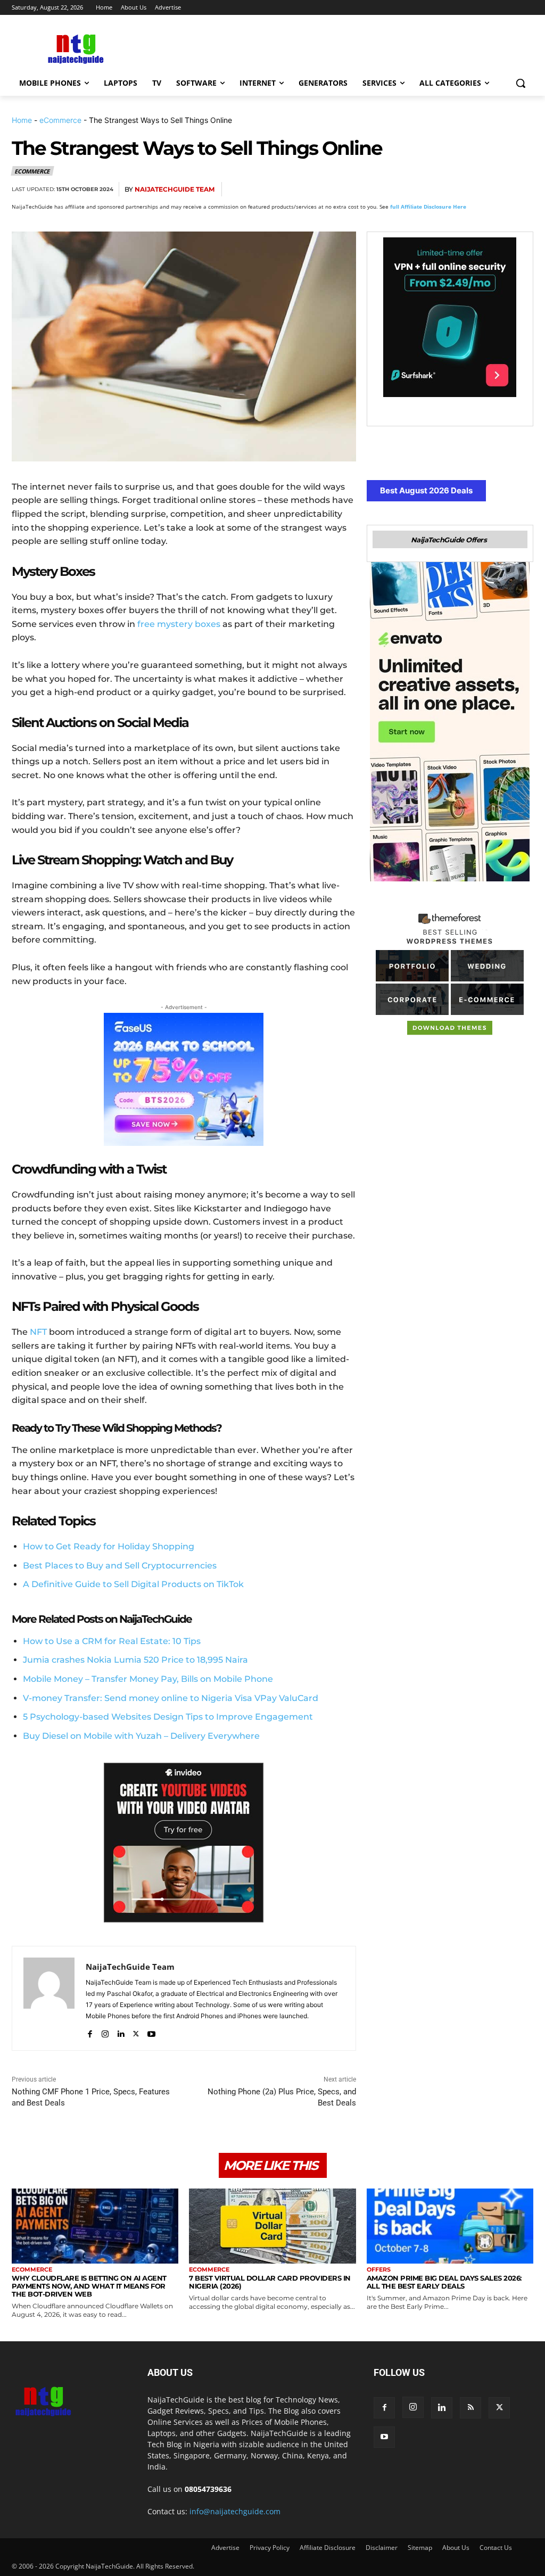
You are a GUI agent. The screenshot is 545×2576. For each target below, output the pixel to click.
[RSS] (470, 2408)
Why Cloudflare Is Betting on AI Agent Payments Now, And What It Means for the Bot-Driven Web (89, 2286)
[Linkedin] (497, 189)
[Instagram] (105, 2031)
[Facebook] (399, 189)
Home (22, 120)
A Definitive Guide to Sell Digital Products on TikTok (133, 1584)
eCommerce (60, 120)
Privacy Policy (270, 2548)
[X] (424, 189)
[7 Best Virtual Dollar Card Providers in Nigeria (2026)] (272, 2226)
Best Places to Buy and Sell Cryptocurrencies (120, 1566)
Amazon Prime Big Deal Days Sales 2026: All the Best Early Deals (444, 2282)
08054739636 (208, 2489)
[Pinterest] (448, 189)
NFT (38, 1332)
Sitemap (420, 2548)
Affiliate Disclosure (328, 2548)
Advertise (225, 2548)
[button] (521, 83)
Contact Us (496, 2548)
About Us (456, 2548)
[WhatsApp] (473, 189)
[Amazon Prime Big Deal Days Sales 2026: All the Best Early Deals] (450, 2226)
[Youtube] (151, 2031)
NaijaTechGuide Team (175, 189)
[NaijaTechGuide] (74, 48)
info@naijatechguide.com (235, 2511)
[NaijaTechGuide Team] (49, 1998)
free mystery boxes (179, 624)
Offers (379, 2270)
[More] (522, 189)
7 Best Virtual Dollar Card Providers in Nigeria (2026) (270, 2282)
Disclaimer (382, 2548)
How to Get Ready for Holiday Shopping (109, 1546)
